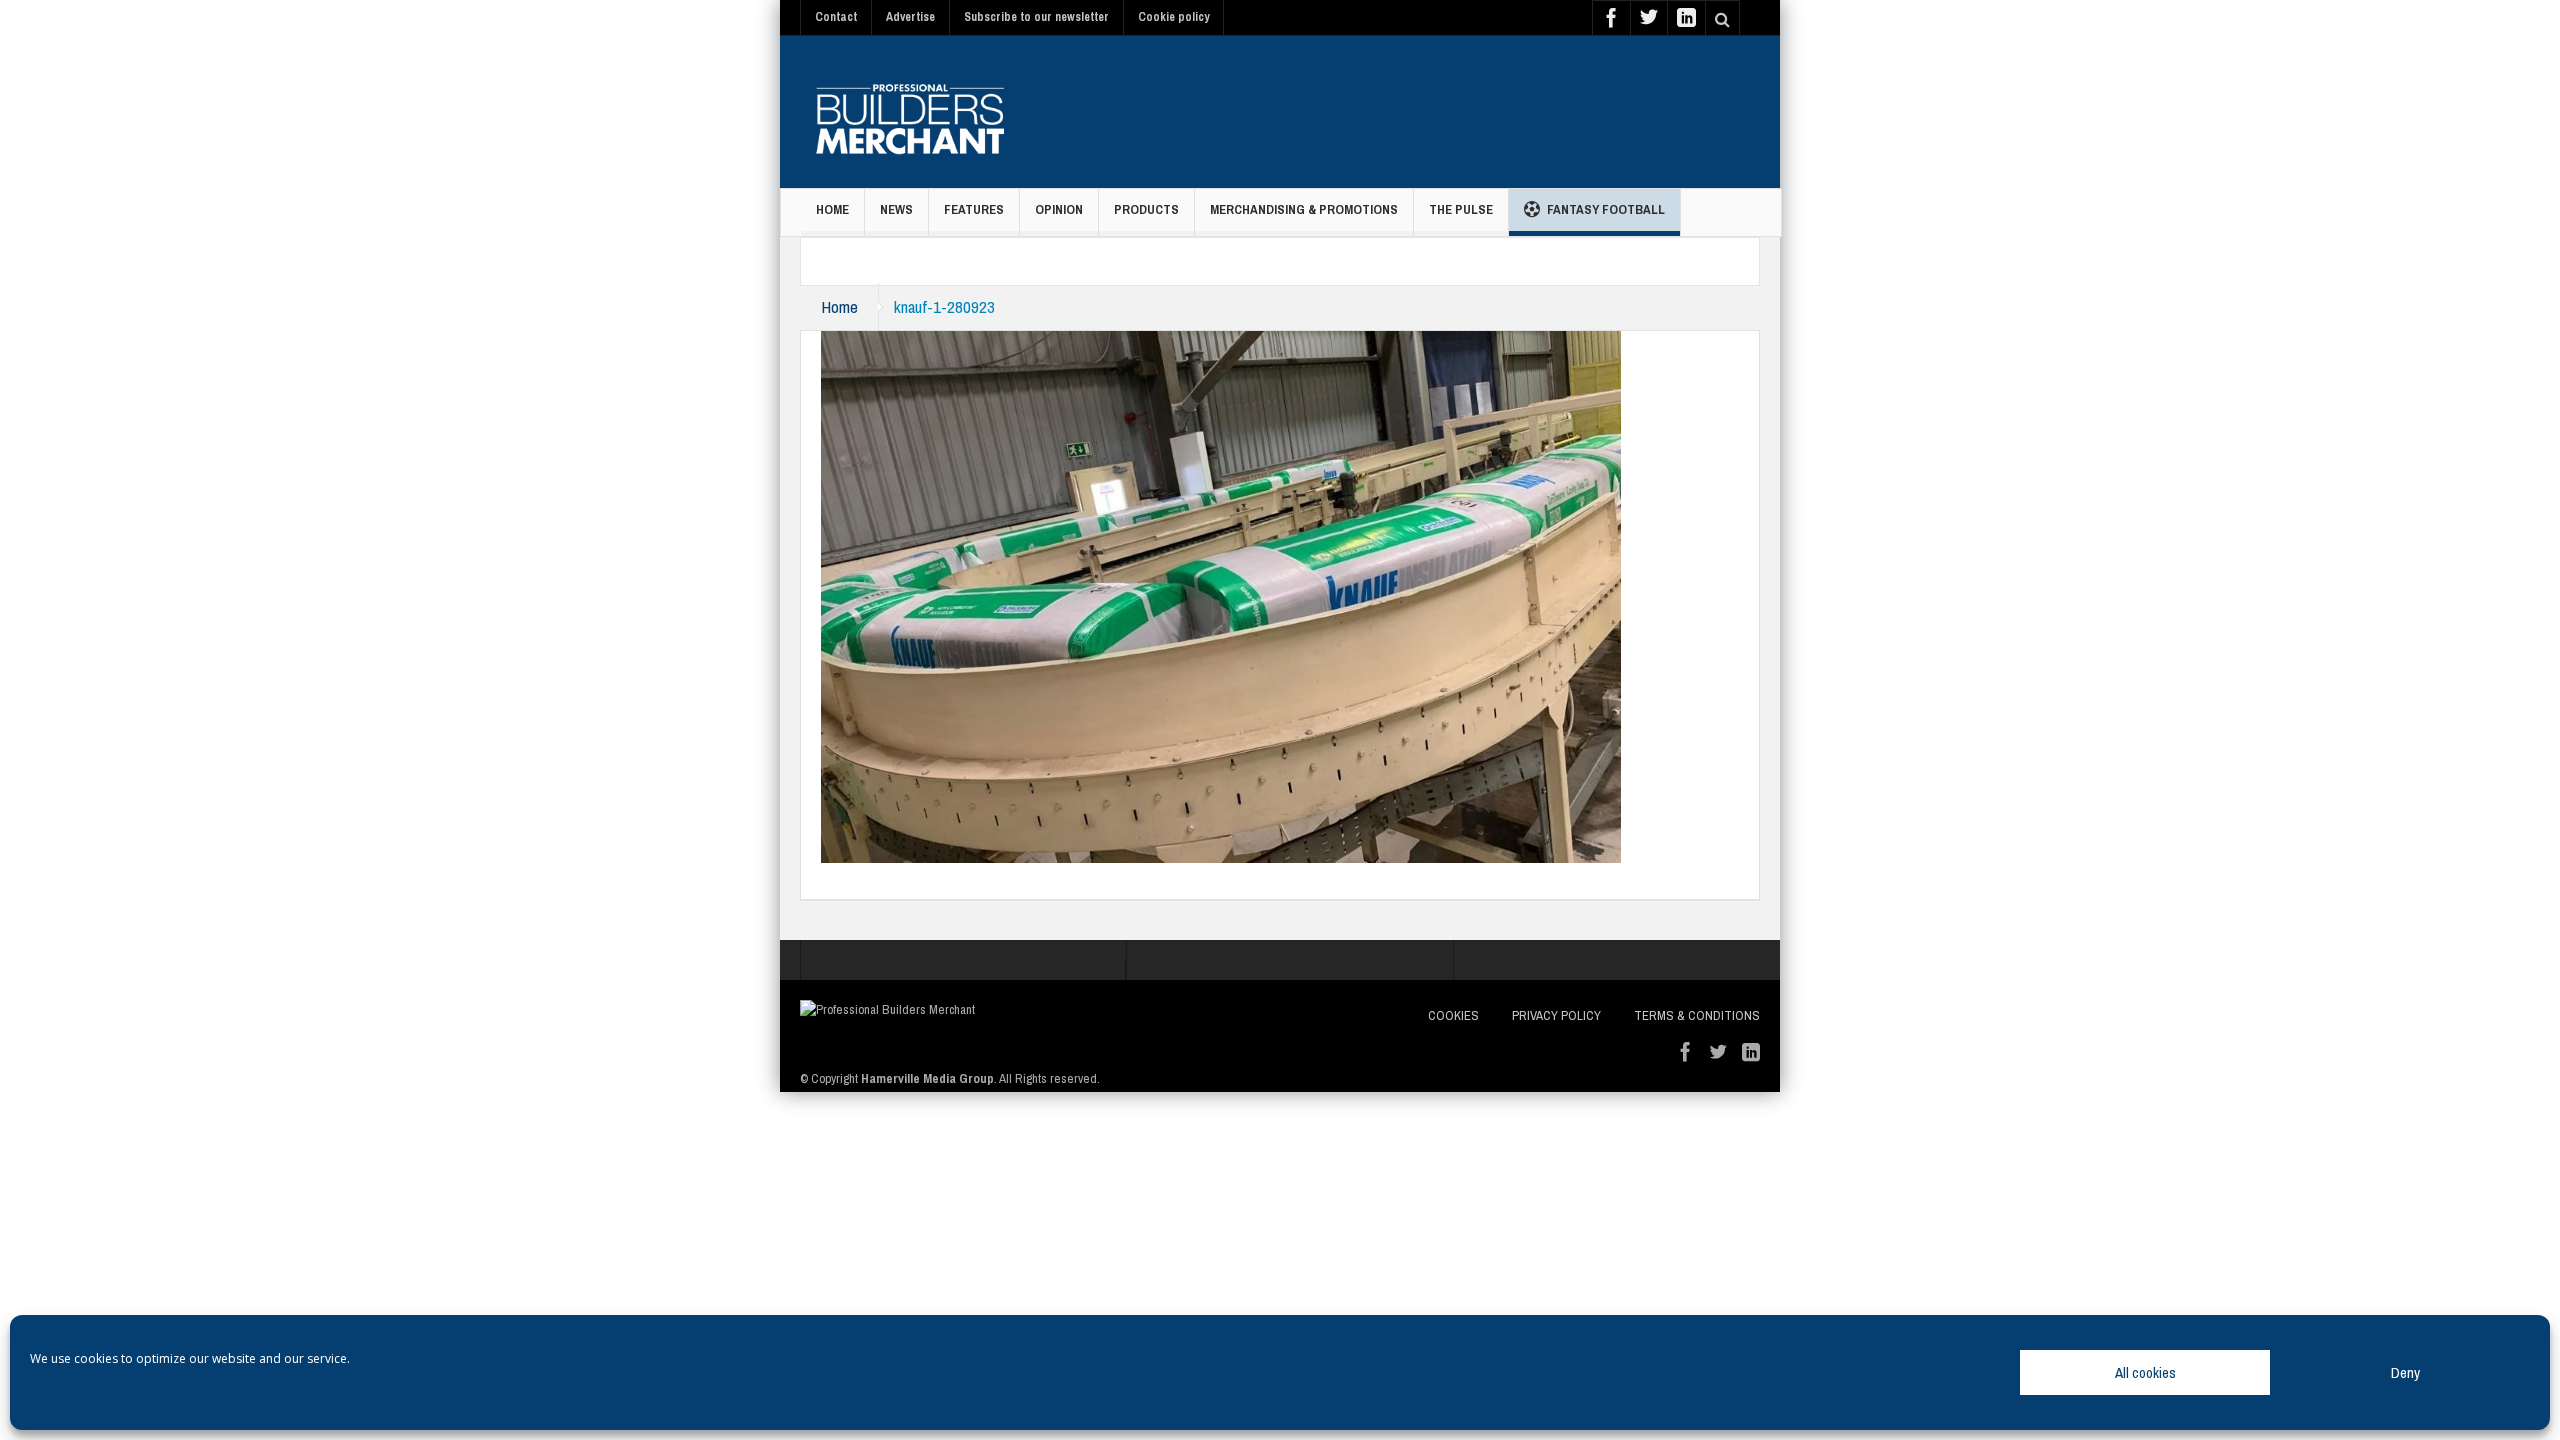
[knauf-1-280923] (1221, 595)
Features (974, 209)
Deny (2405, 1372)
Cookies (1453, 1015)
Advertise (910, 17)
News (896, 209)
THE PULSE (1461, 209)
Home (832, 209)
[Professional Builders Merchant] (910, 112)
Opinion (1059, 209)
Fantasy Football (1606, 209)
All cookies (2145, 1372)
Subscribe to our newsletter (1036, 17)
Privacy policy (1556, 1015)
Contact (836, 17)
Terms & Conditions (1697, 1015)
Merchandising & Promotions (1304, 209)
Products (1146, 209)
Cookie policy (1173, 17)
